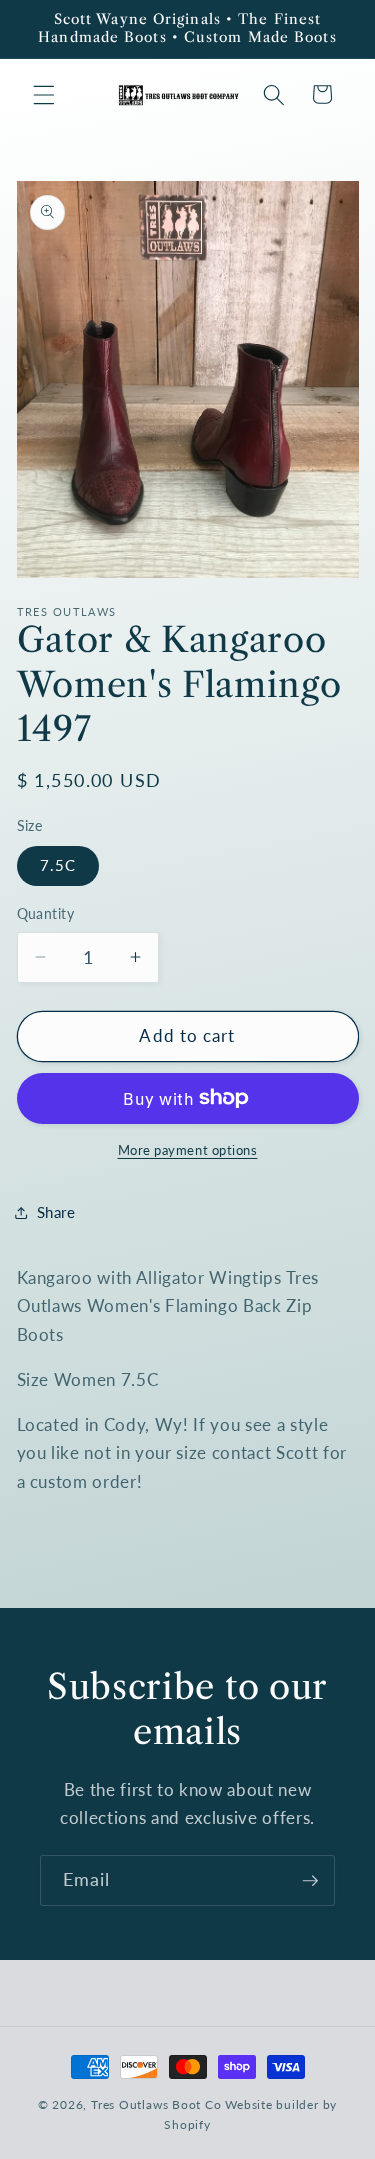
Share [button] (56, 1212)
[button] (44, 94)
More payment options (188, 1150)
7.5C (58, 865)
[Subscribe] (310, 1881)
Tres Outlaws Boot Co (156, 2104)
